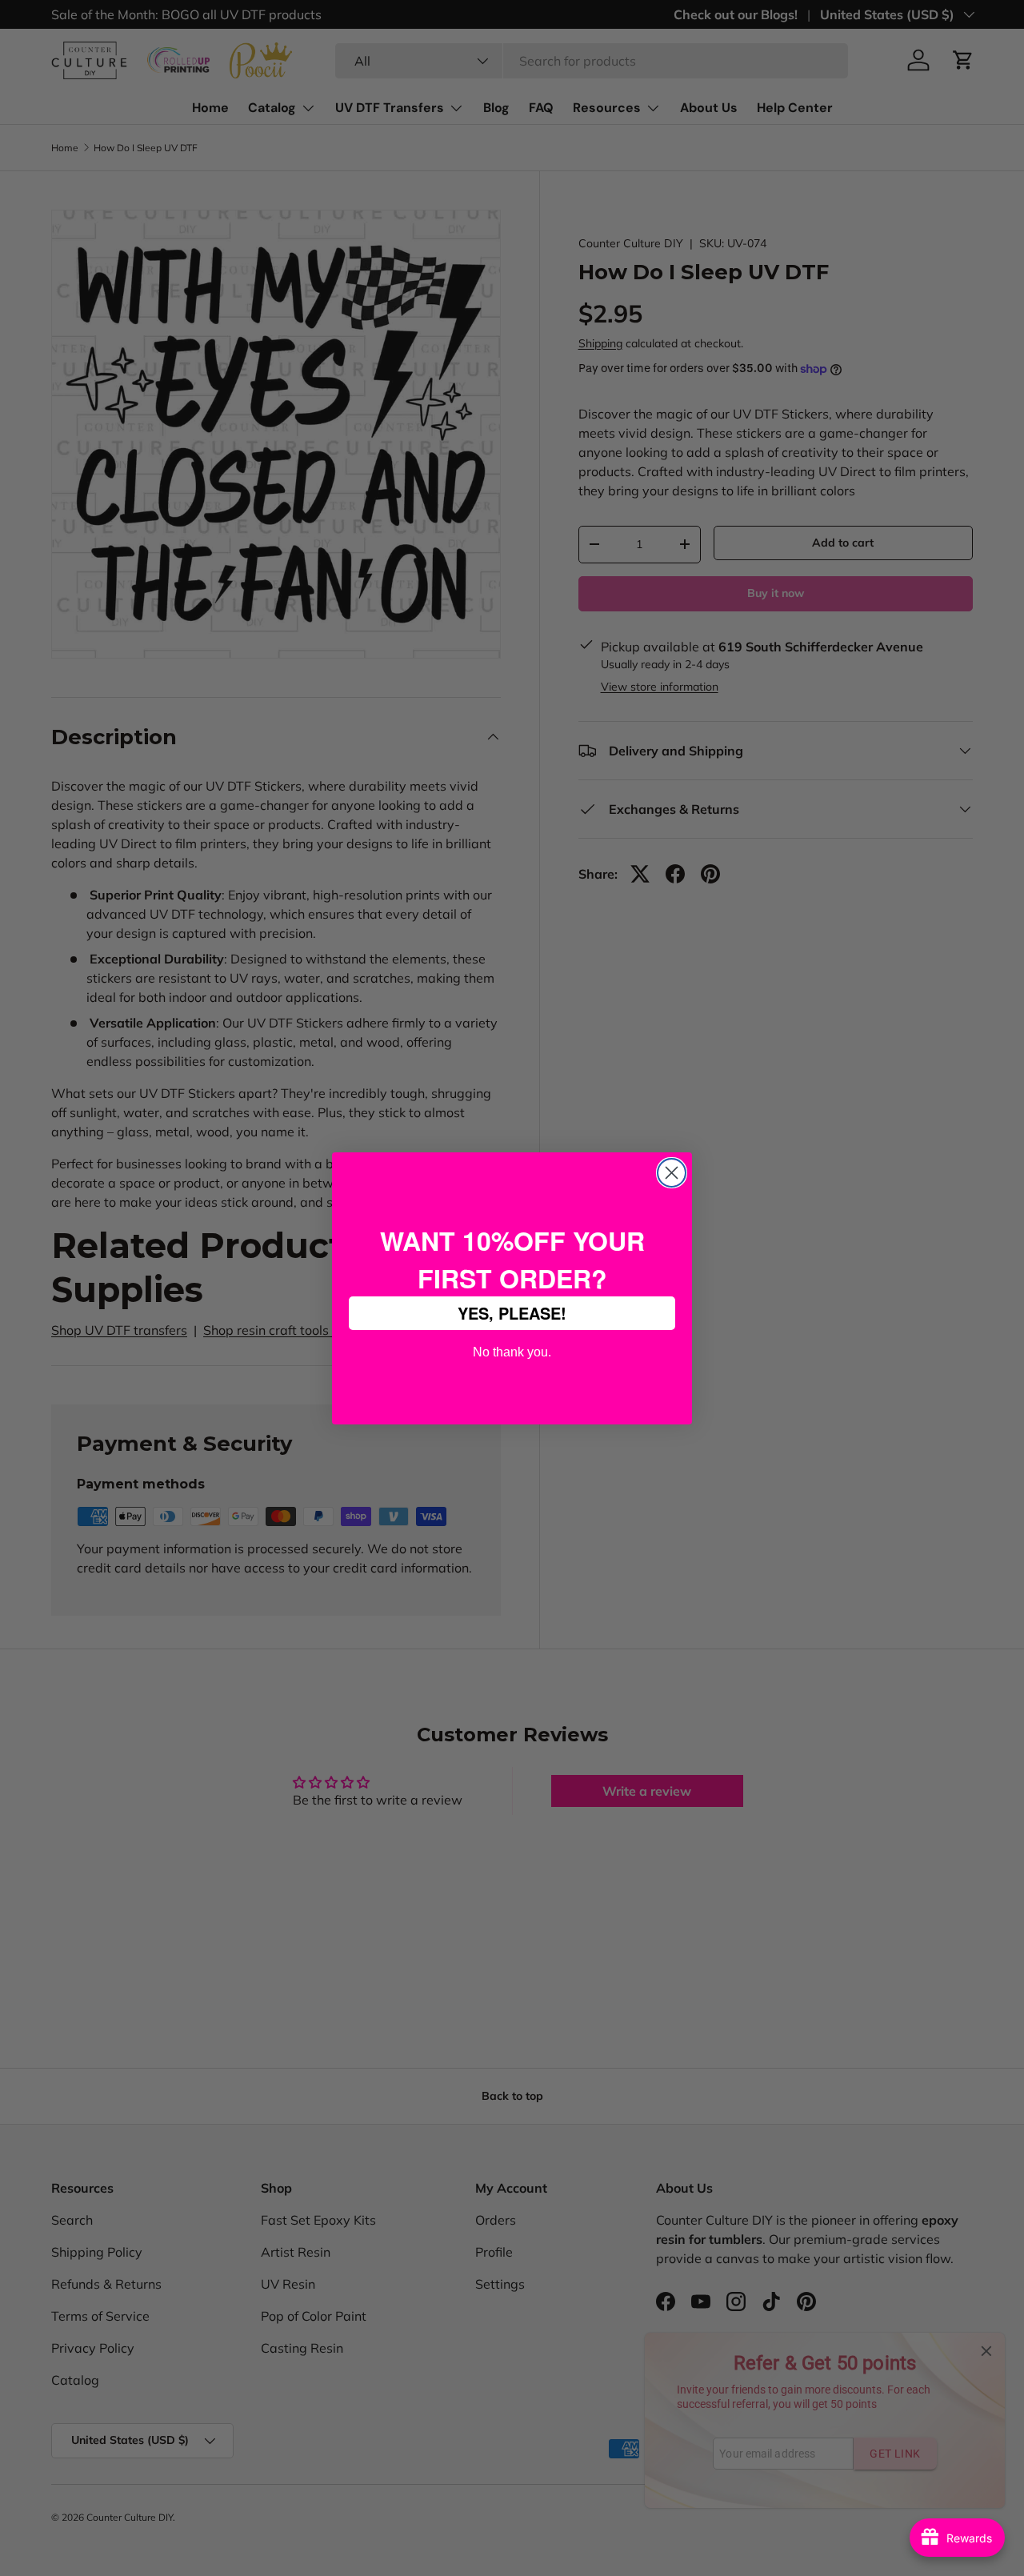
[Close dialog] (672, 1173)
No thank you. (512, 1350)
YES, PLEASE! (512, 1313)
